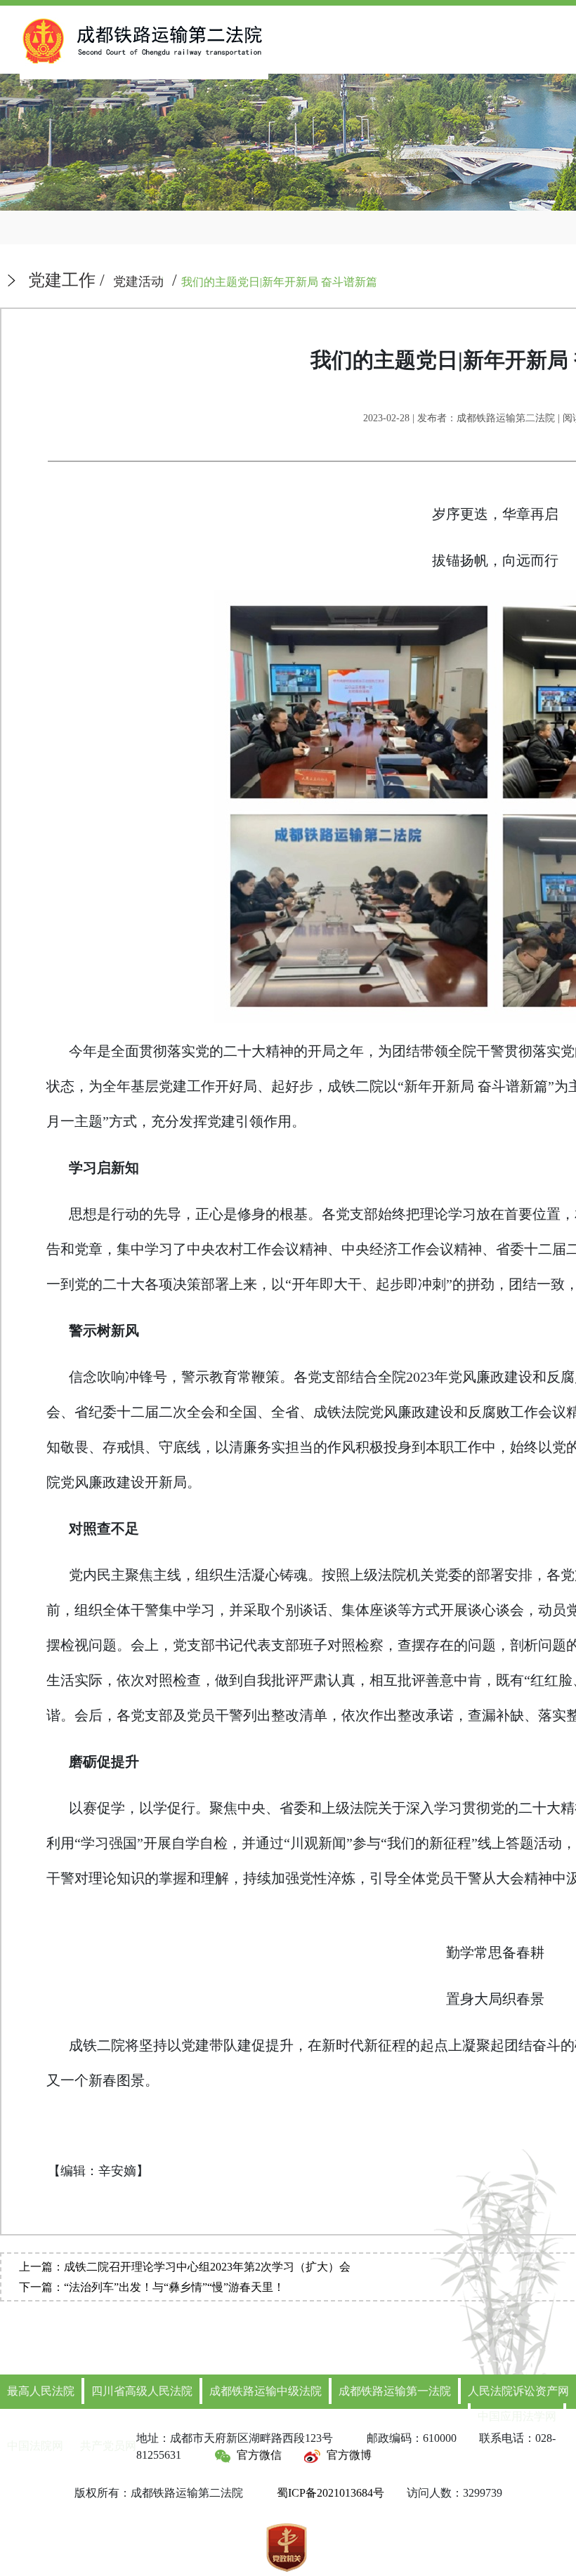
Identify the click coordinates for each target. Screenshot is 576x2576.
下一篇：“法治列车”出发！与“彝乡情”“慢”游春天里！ (152, 2287)
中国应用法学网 (517, 2416)
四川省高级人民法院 (142, 2391)
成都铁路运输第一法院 (395, 2391)
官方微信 (259, 2455)
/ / (203, 280)
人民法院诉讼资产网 (518, 2391)
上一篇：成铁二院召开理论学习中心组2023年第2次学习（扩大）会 (185, 2267)
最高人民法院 (41, 2391)
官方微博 (349, 2455)
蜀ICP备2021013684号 (330, 2493)
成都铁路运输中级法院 (266, 2391)
